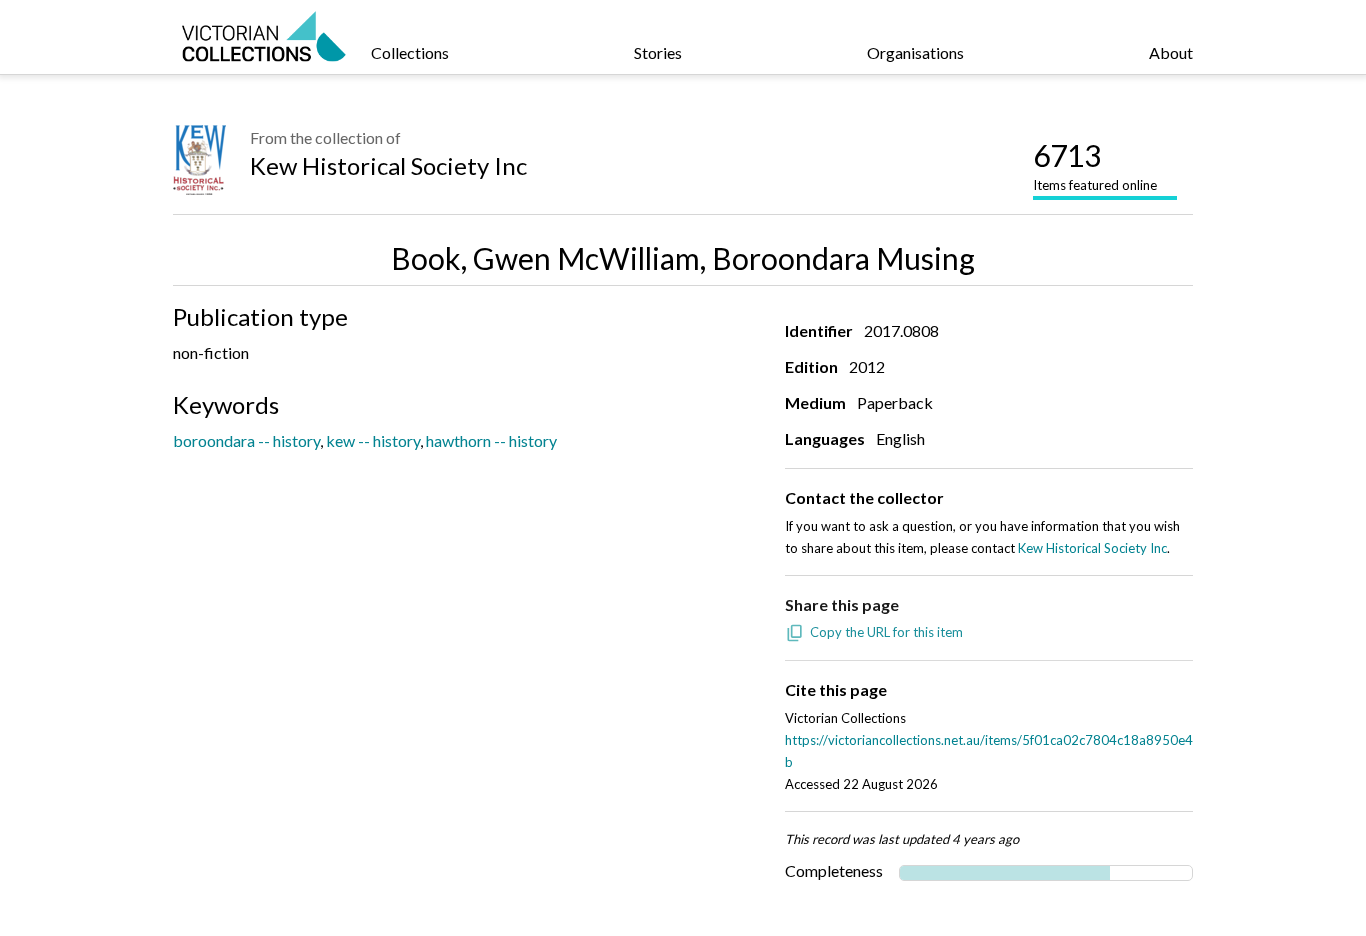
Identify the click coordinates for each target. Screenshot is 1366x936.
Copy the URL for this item (886, 632)
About (1171, 52)
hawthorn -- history (491, 440)
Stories (658, 52)
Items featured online (1095, 165)
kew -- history (373, 440)
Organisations (915, 52)
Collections (410, 52)
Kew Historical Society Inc (388, 165)
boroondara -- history (246, 440)
